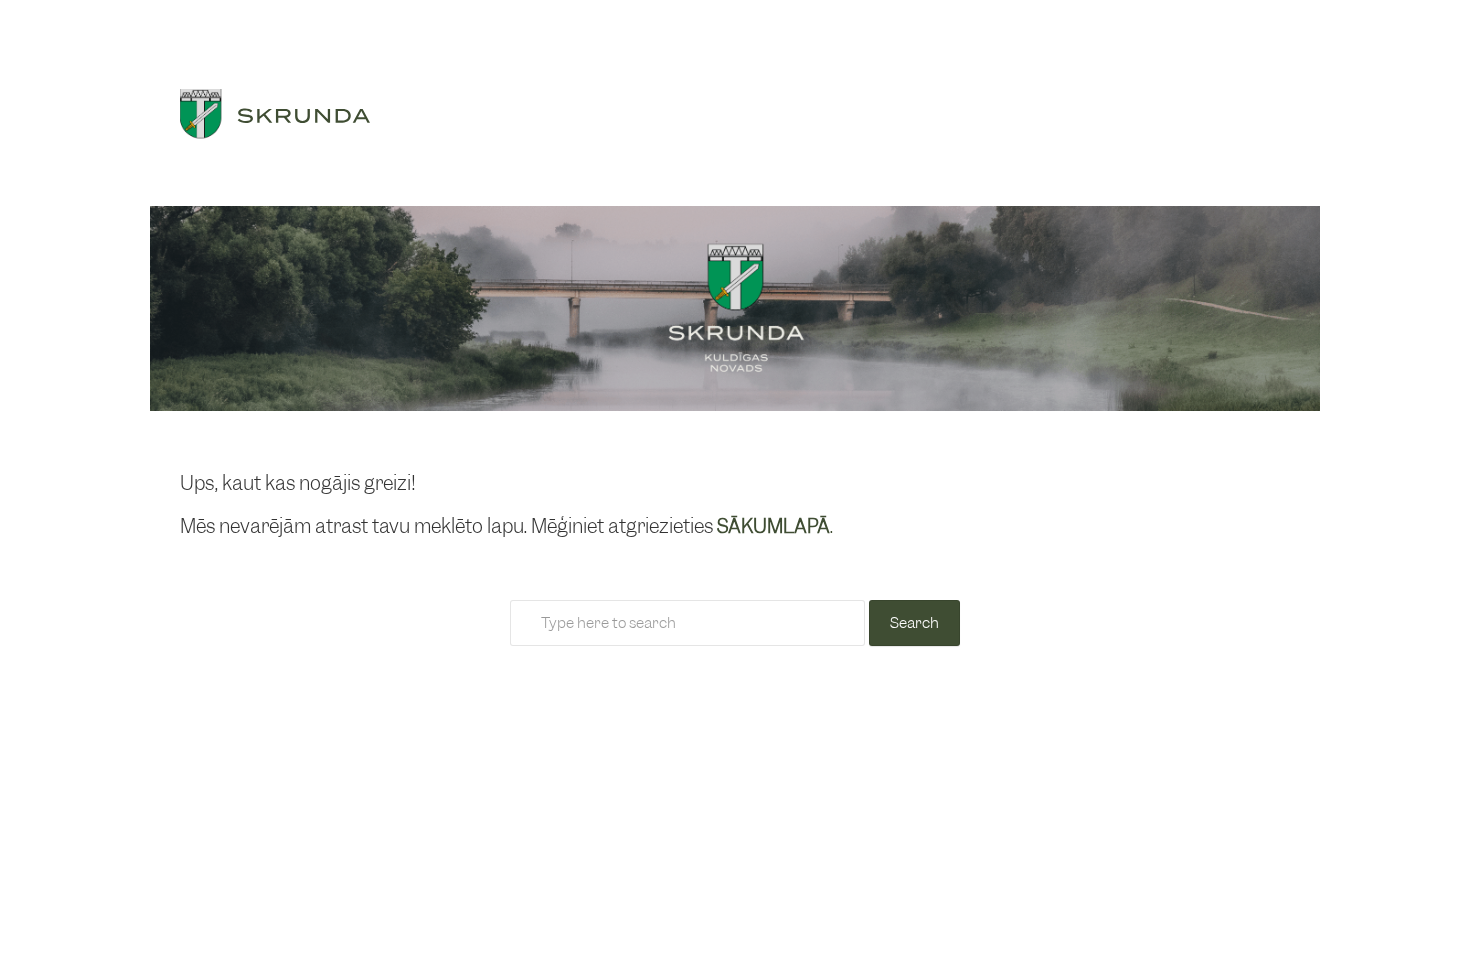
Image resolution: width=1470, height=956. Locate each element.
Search (914, 623)
